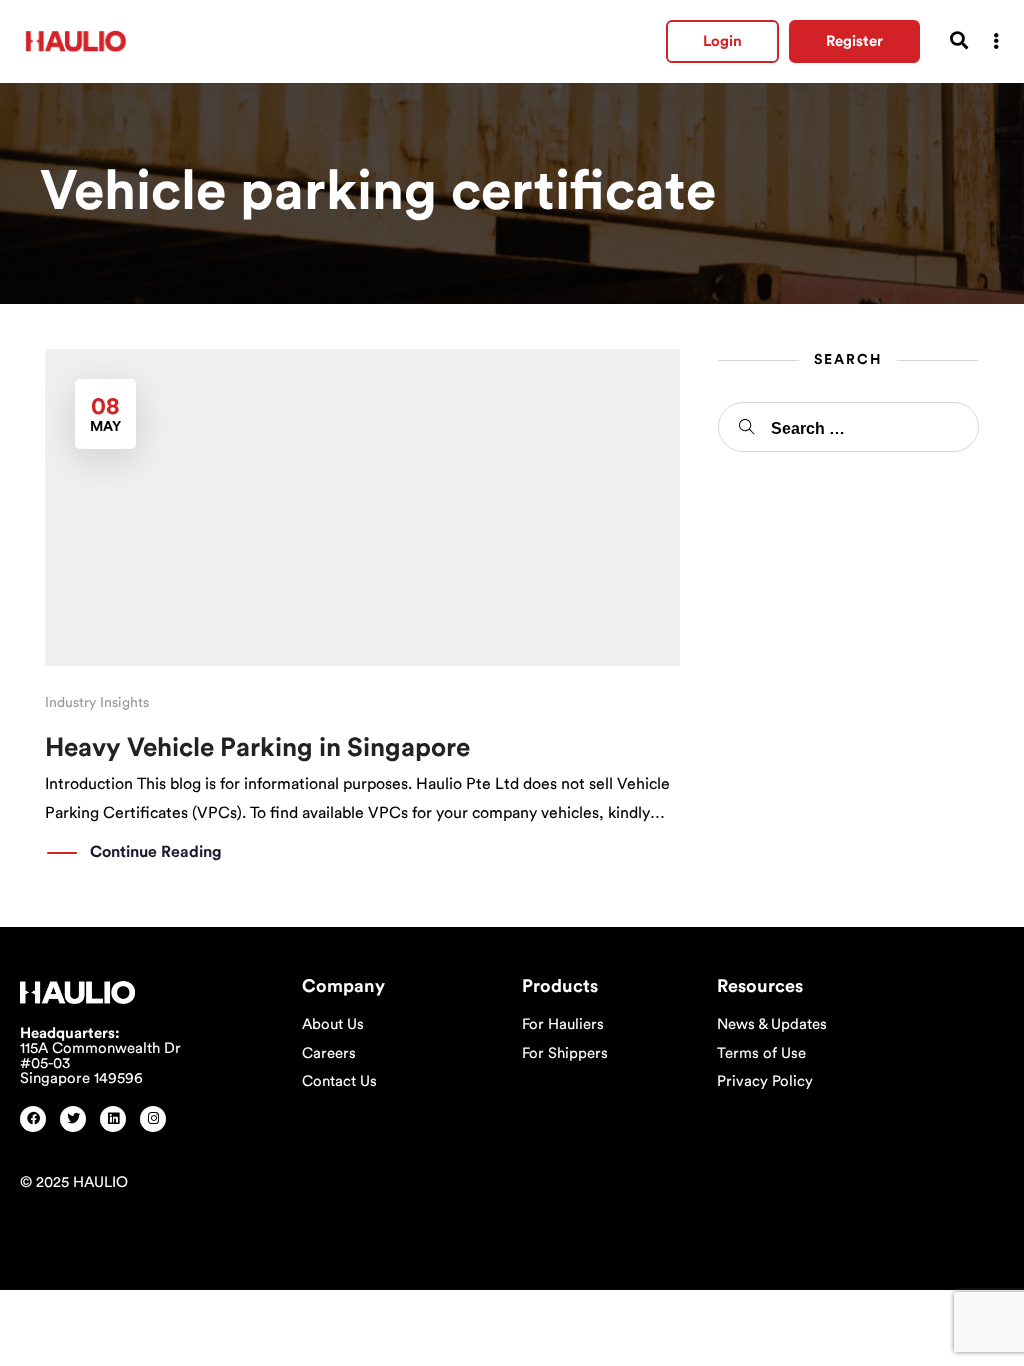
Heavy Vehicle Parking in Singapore (257, 748)
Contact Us (339, 1081)
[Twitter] (73, 1119)
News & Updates (772, 1024)
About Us (333, 1024)
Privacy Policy (765, 1081)
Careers (329, 1053)
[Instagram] (153, 1119)
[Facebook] (33, 1119)
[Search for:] (848, 427)
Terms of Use (761, 1053)
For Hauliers (563, 1024)
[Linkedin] (113, 1119)
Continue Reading (156, 852)
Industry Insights (97, 703)
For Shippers (565, 1053)
